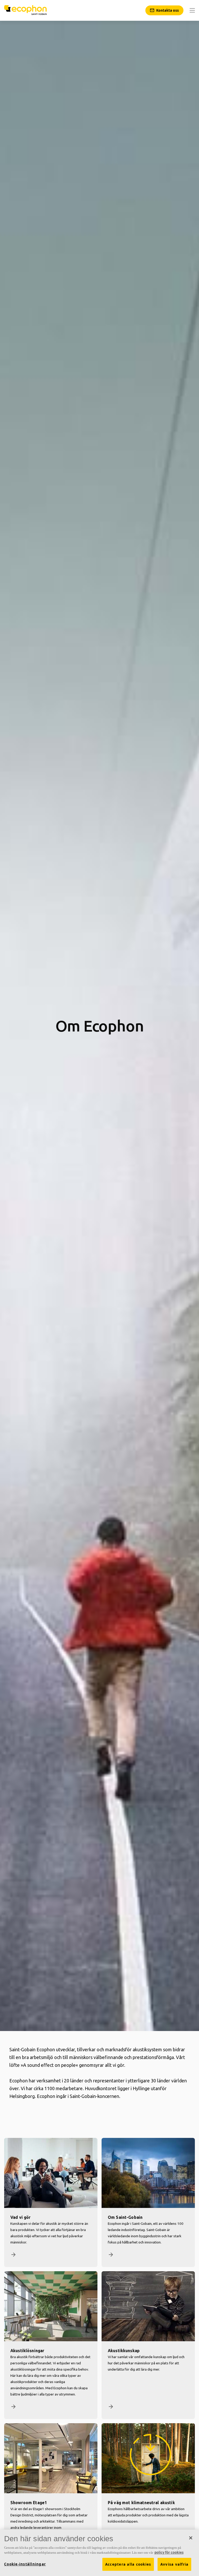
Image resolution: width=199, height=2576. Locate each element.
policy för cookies (169, 2552)
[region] (99, 2553)
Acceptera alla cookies (128, 2564)
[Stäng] (191, 2538)
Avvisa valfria (175, 2564)
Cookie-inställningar (25, 2564)
